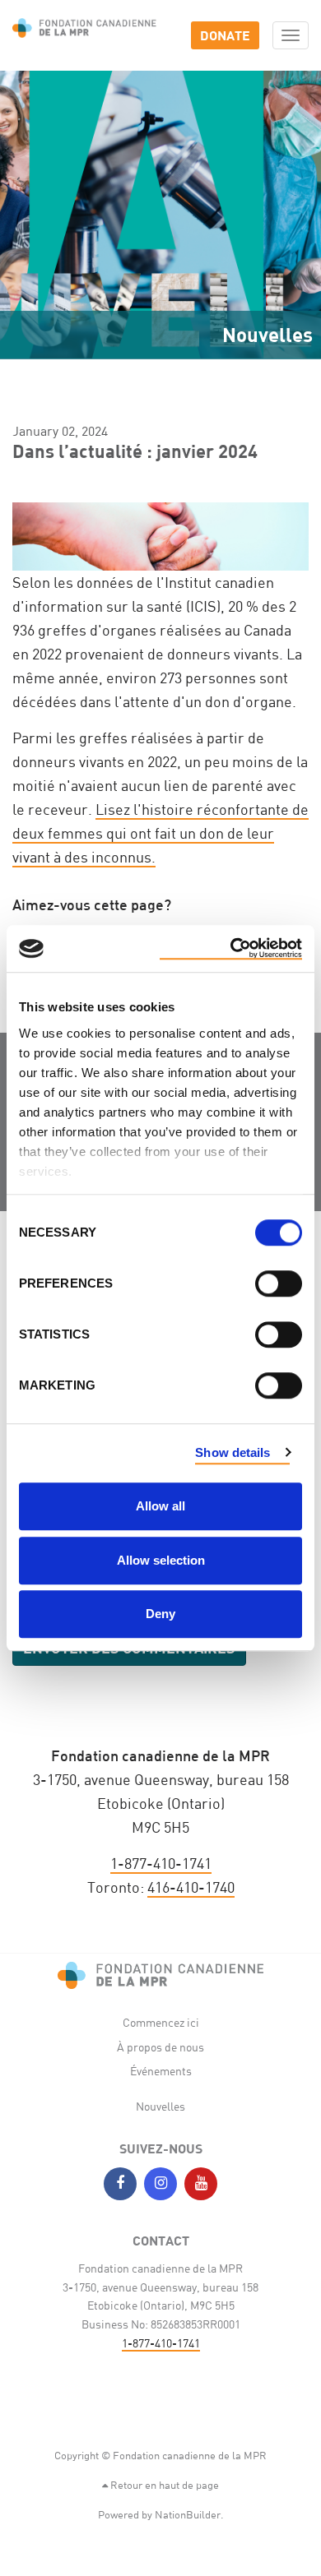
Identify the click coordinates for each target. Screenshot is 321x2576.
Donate (225, 35)
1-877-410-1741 (161, 1863)
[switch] (279, 1283)
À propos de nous (160, 2047)
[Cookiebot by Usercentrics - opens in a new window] (231, 949)
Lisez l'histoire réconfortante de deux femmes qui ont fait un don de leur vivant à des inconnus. (160, 833)
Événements (161, 2071)
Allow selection (161, 1560)
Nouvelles (160, 2106)
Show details (233, 1452)
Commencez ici (161, 2022)
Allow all (160, 1506)
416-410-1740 (191, 1887)
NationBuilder (188, 2514)
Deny (160, 1614)
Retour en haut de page (163, 2485)
